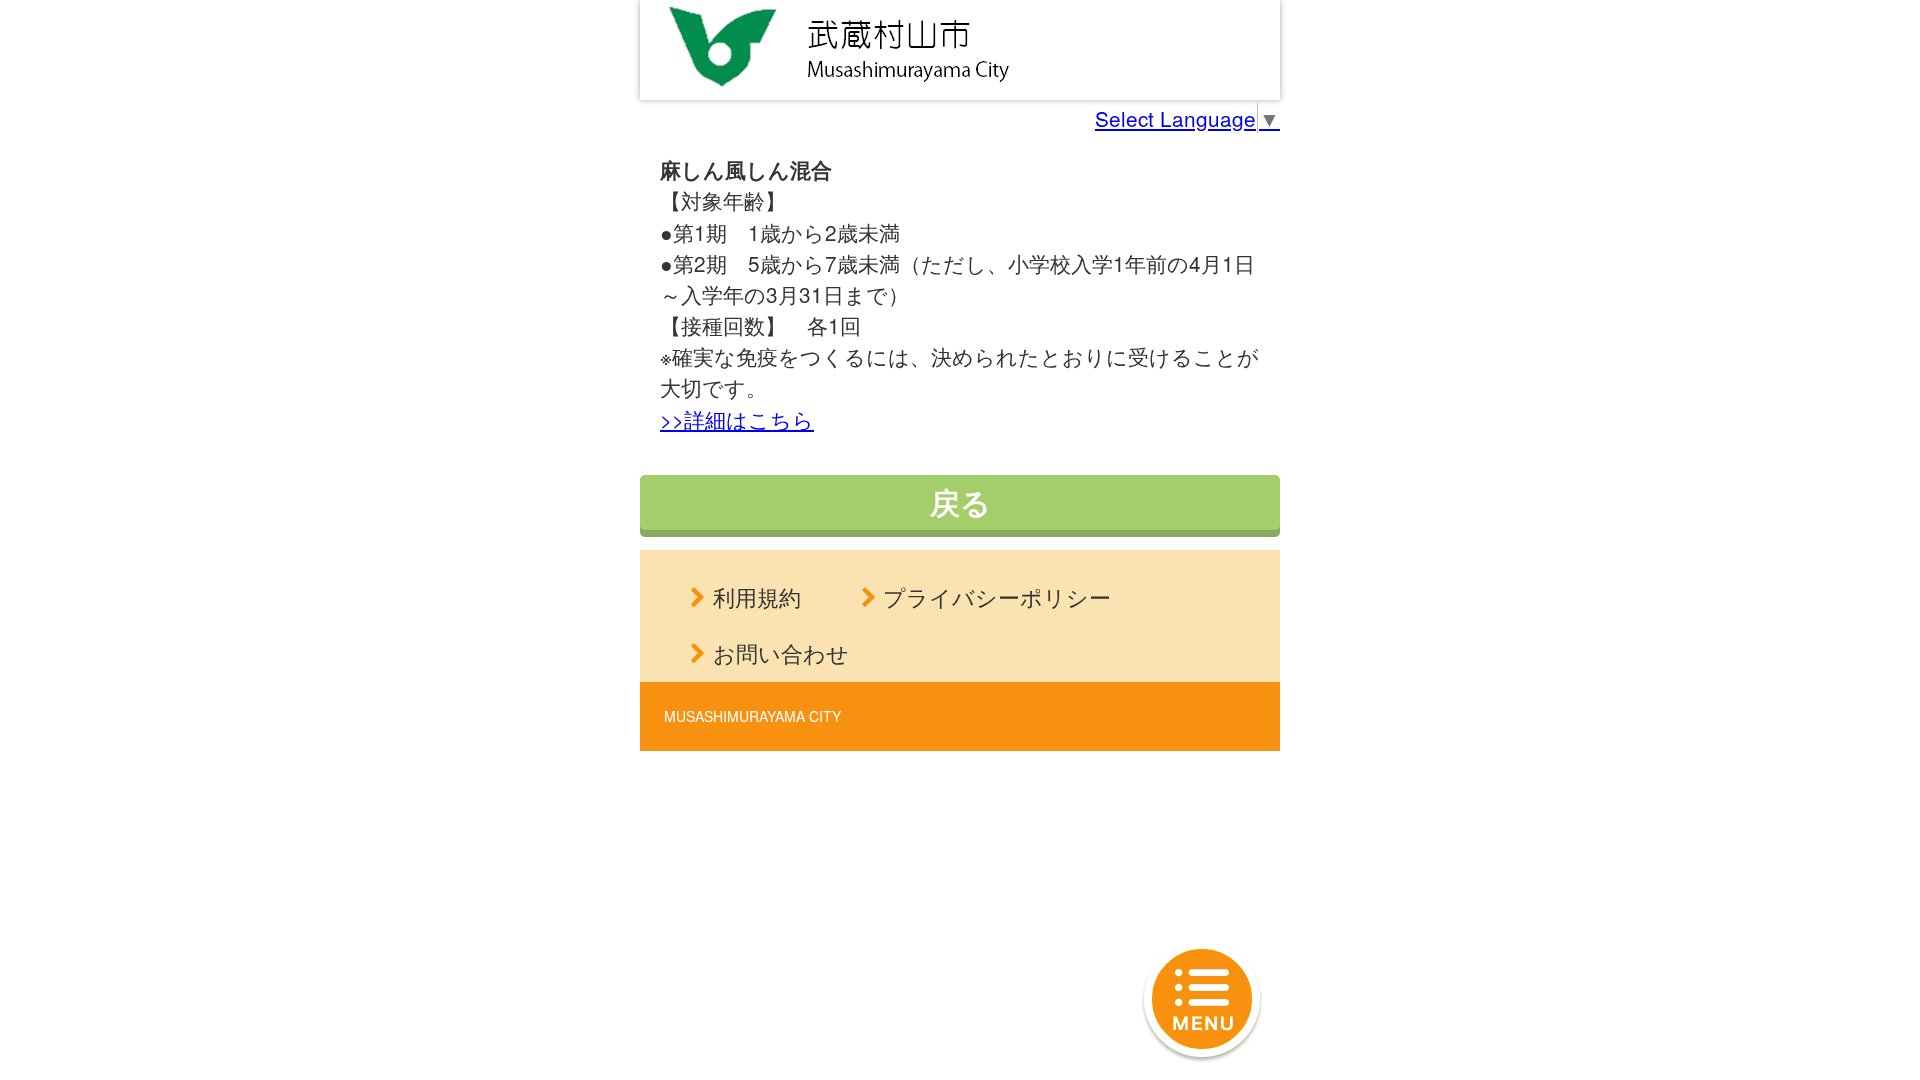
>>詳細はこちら (737, 419)
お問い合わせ (781, 652)
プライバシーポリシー (997, 596)
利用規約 (757, 596)
